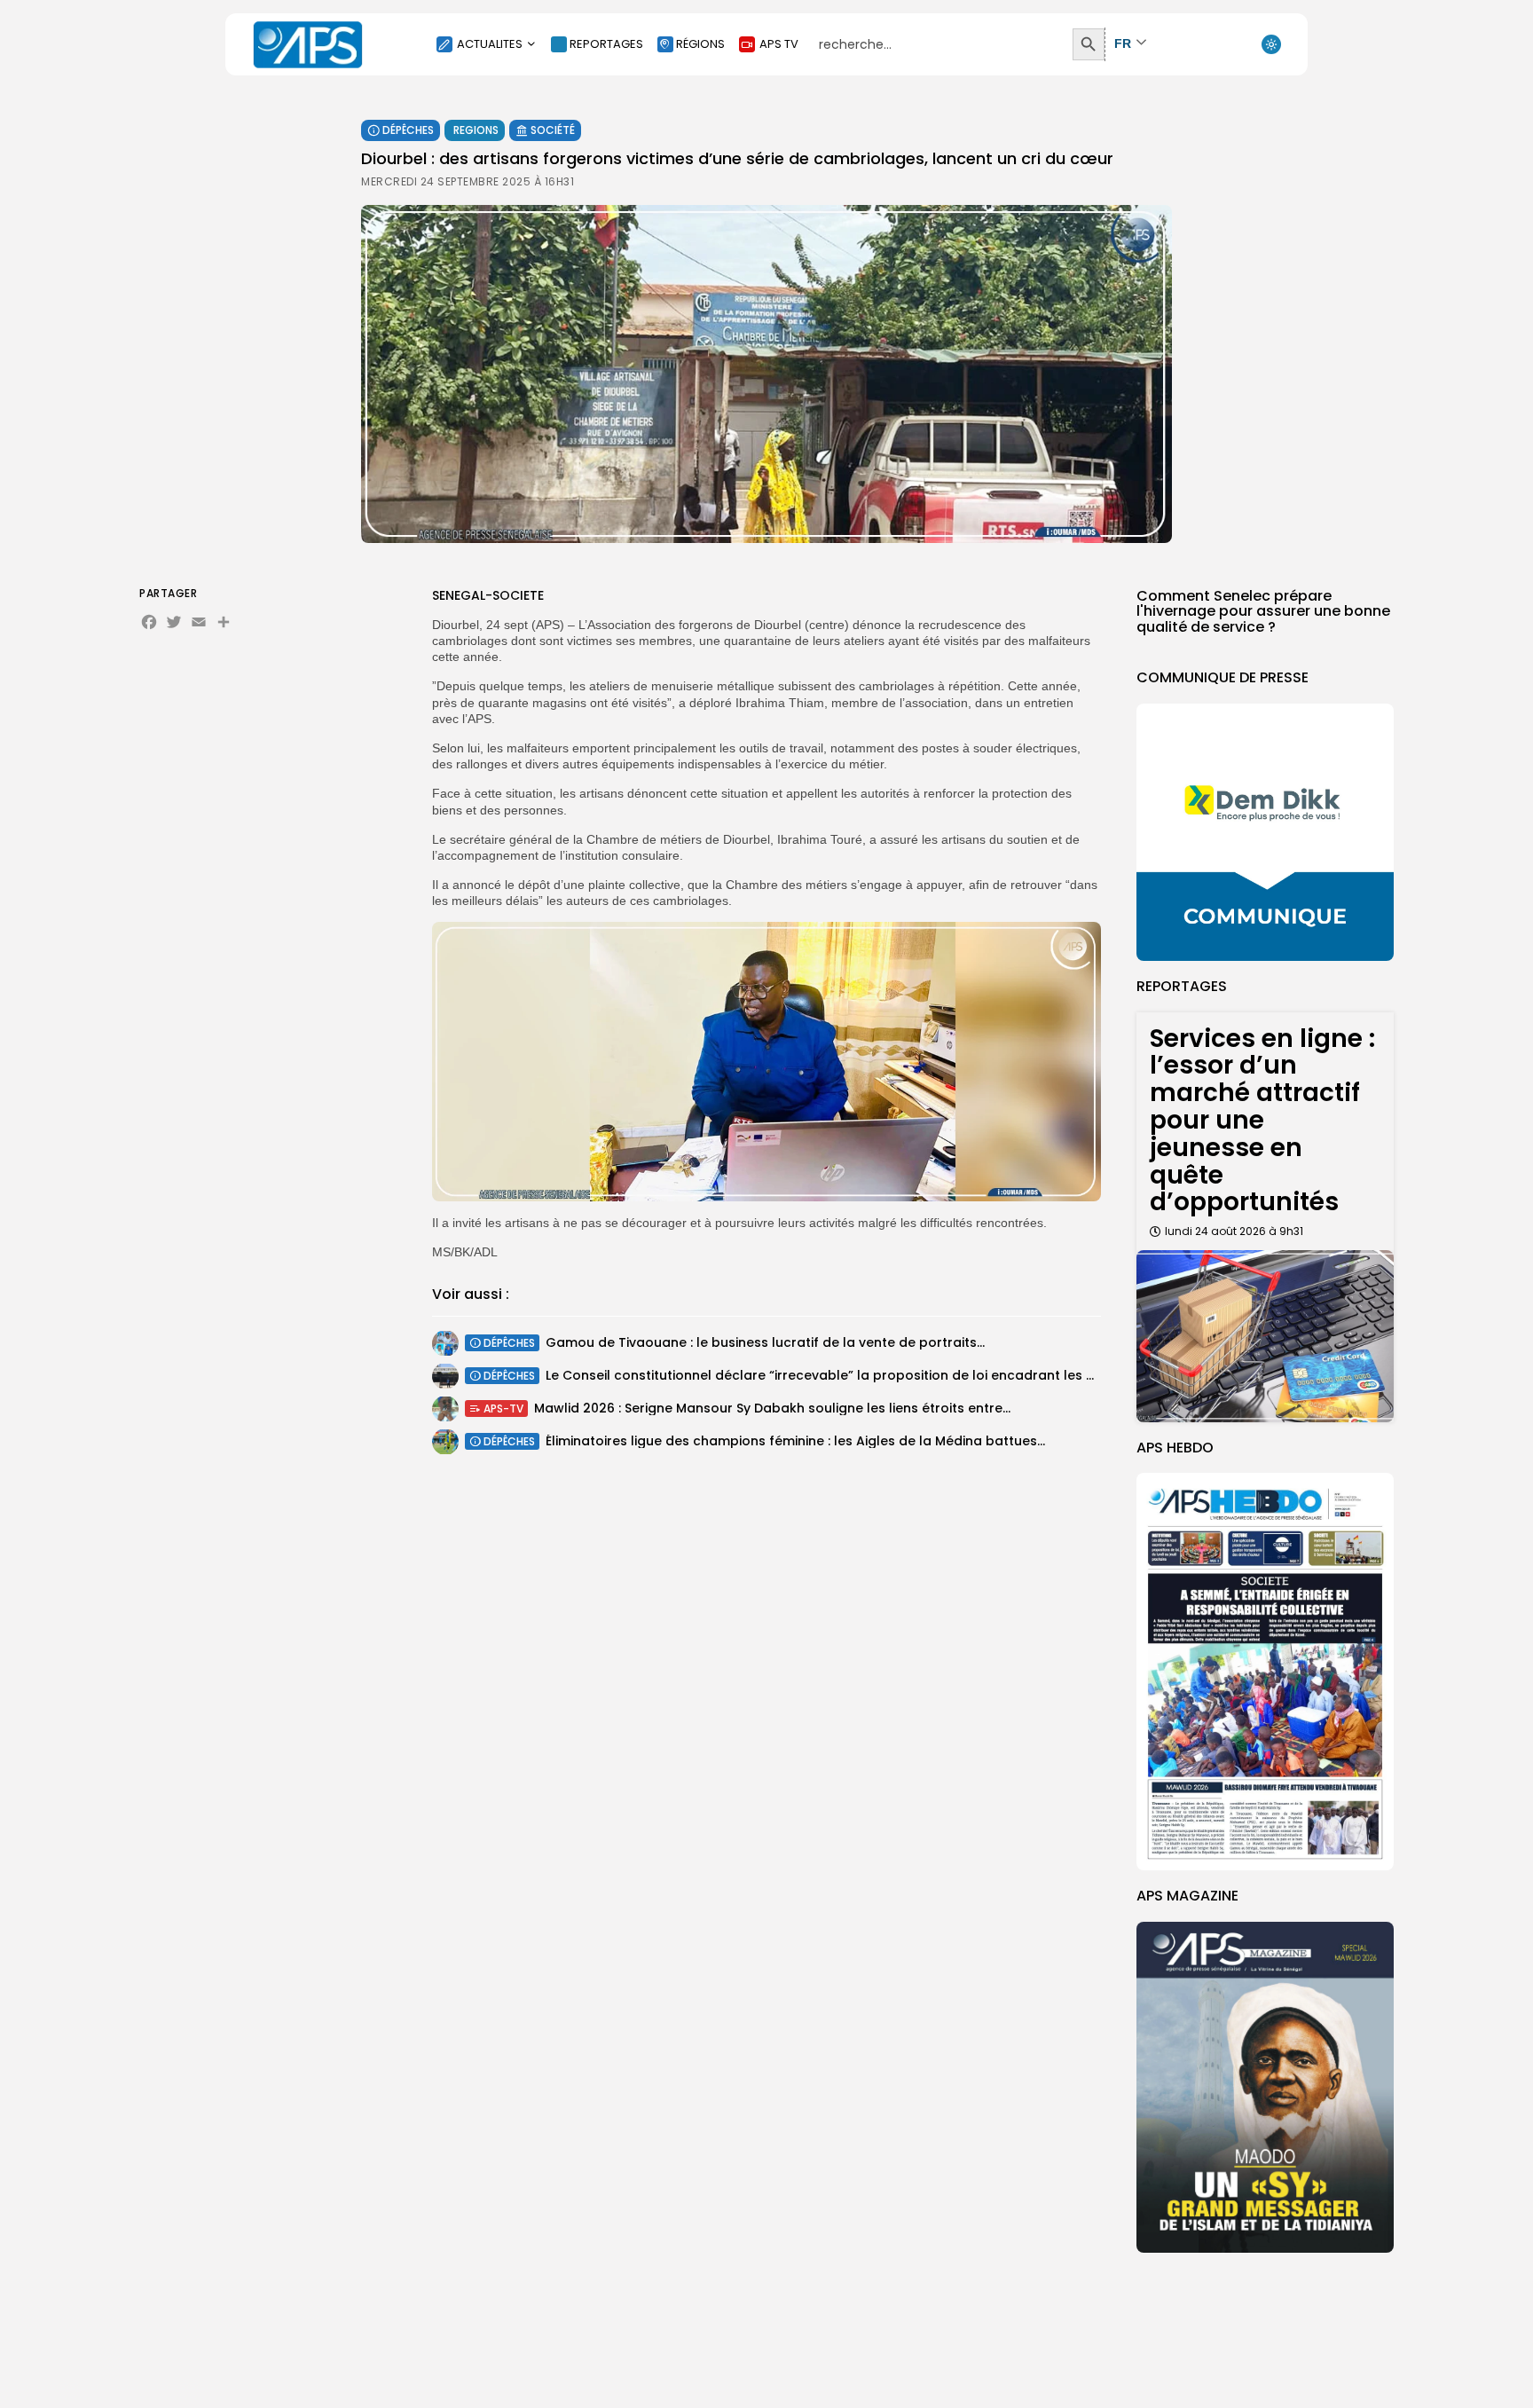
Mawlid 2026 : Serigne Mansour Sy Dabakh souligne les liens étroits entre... (772, 1408)
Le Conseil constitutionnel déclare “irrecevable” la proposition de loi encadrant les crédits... (842, 1375)
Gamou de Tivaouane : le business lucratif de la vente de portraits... (765, 1342)
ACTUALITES (490, 44)
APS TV (779, 44)
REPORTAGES (606, 44)
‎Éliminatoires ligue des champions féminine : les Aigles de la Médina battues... (795, 1441)
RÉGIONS (700, 44)
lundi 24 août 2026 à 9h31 (1234, 1231)
